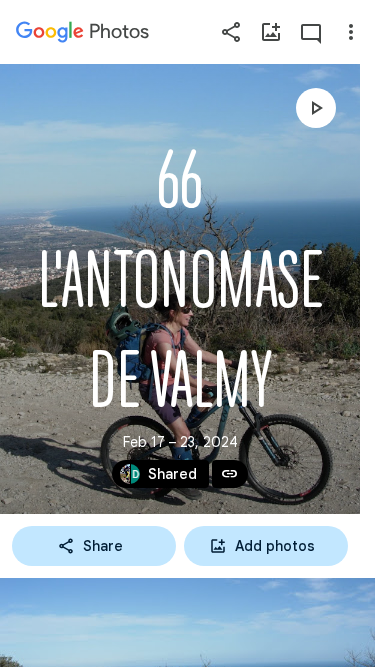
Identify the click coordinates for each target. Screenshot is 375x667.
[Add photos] (271, 32)
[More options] (351, 32)
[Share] (231, 32)
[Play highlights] (316, 108)
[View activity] (311, 32)
